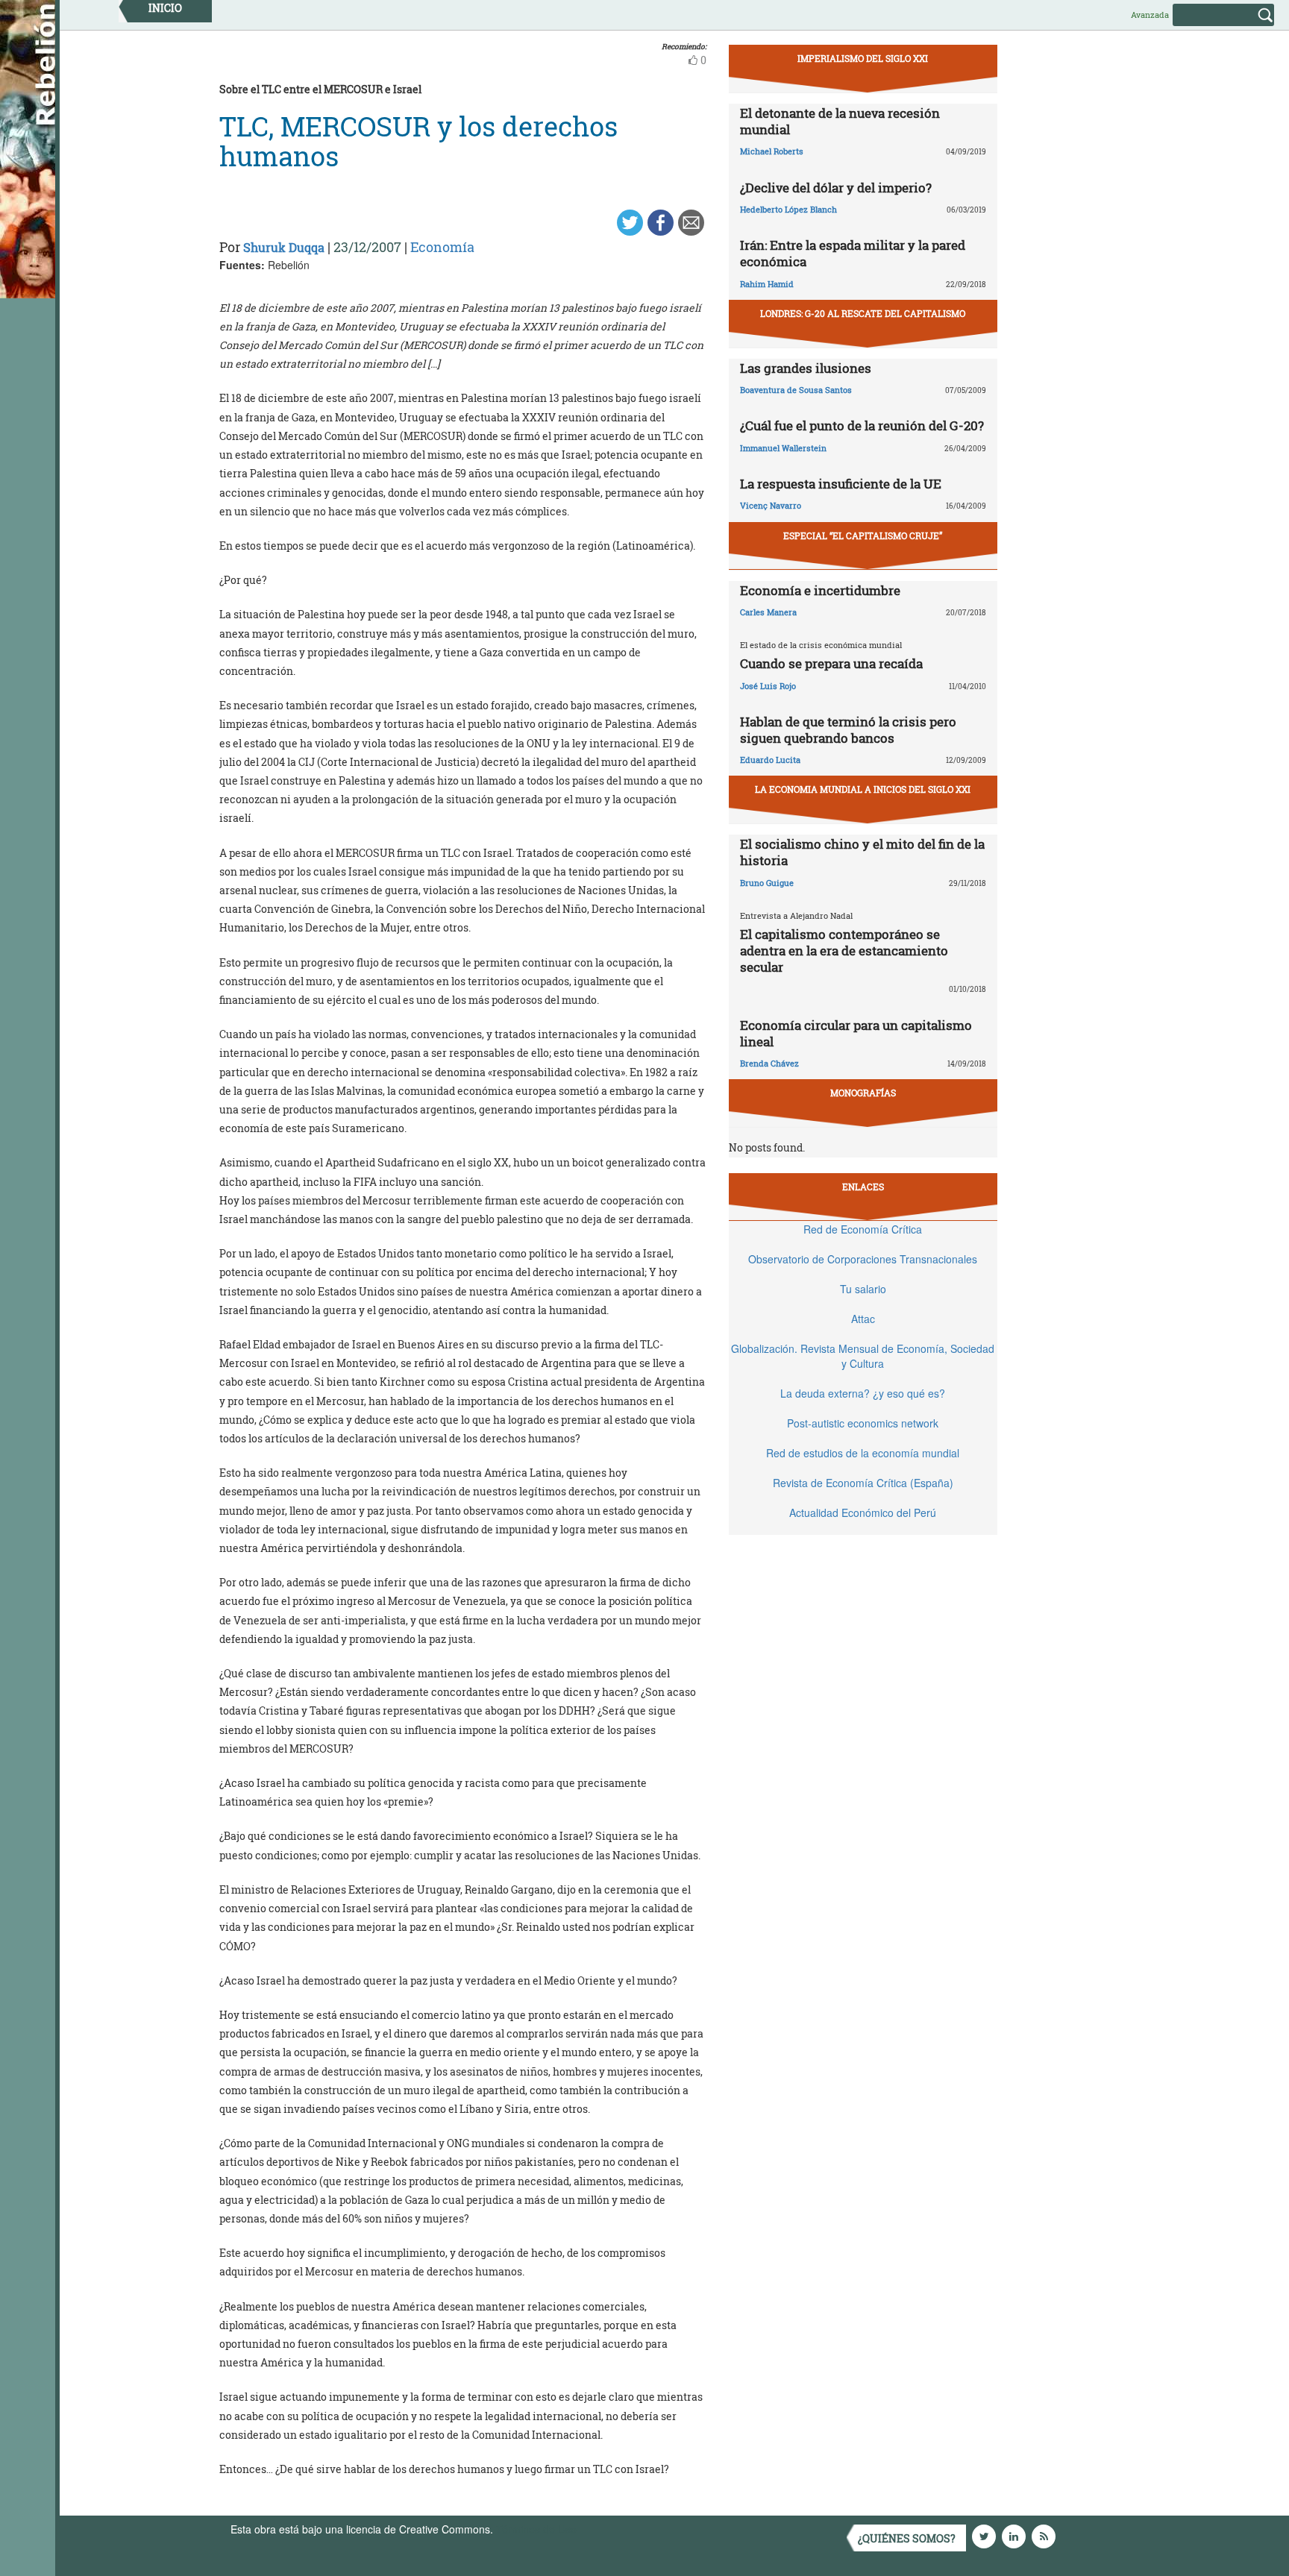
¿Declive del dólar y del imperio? (836, 188)
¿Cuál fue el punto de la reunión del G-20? (862, 425)
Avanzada (1150, 15)
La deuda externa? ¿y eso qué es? (863, 1393)
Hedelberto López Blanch (788, 209)
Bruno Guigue (767, 883)
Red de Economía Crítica (863, 1229)
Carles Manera (768, 612)
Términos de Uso (536, 2529)
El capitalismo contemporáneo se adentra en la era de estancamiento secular (844, 951)
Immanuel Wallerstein (783, 448)
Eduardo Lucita (770, 760)
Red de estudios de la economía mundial (863, 1453)
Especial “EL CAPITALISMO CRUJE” (863, 535)
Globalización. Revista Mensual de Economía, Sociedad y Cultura (863, 1356)
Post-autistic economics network (863, 1423)
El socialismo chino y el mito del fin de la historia (862, 852)
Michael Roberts (772, 151)
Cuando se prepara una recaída (831, 663)
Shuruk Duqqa (284, 247)
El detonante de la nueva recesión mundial (840, 121)
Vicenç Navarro (771, 505)
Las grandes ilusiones (806, 368)
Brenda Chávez (769, 1063)
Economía (442, 247)
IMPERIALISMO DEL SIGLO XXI (863, 58)
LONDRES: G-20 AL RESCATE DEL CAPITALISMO (863, 313)
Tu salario (863, 1289)
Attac (863, 1319)
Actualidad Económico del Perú (863, 1512)
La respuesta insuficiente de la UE (841, 484)
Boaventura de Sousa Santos (796, 390)
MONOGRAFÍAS (863, 1093)
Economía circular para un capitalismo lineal (856, 1033)
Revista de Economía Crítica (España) (863, 1483)
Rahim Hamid (767, 284)
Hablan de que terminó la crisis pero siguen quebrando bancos (848, 730)
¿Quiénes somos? (907, 2538)
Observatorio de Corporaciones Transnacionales (863, 1259)
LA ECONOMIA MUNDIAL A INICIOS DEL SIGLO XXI (863, 789)
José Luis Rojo (768, 686)
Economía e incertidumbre (820, 590)
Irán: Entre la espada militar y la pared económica (853, 253)
